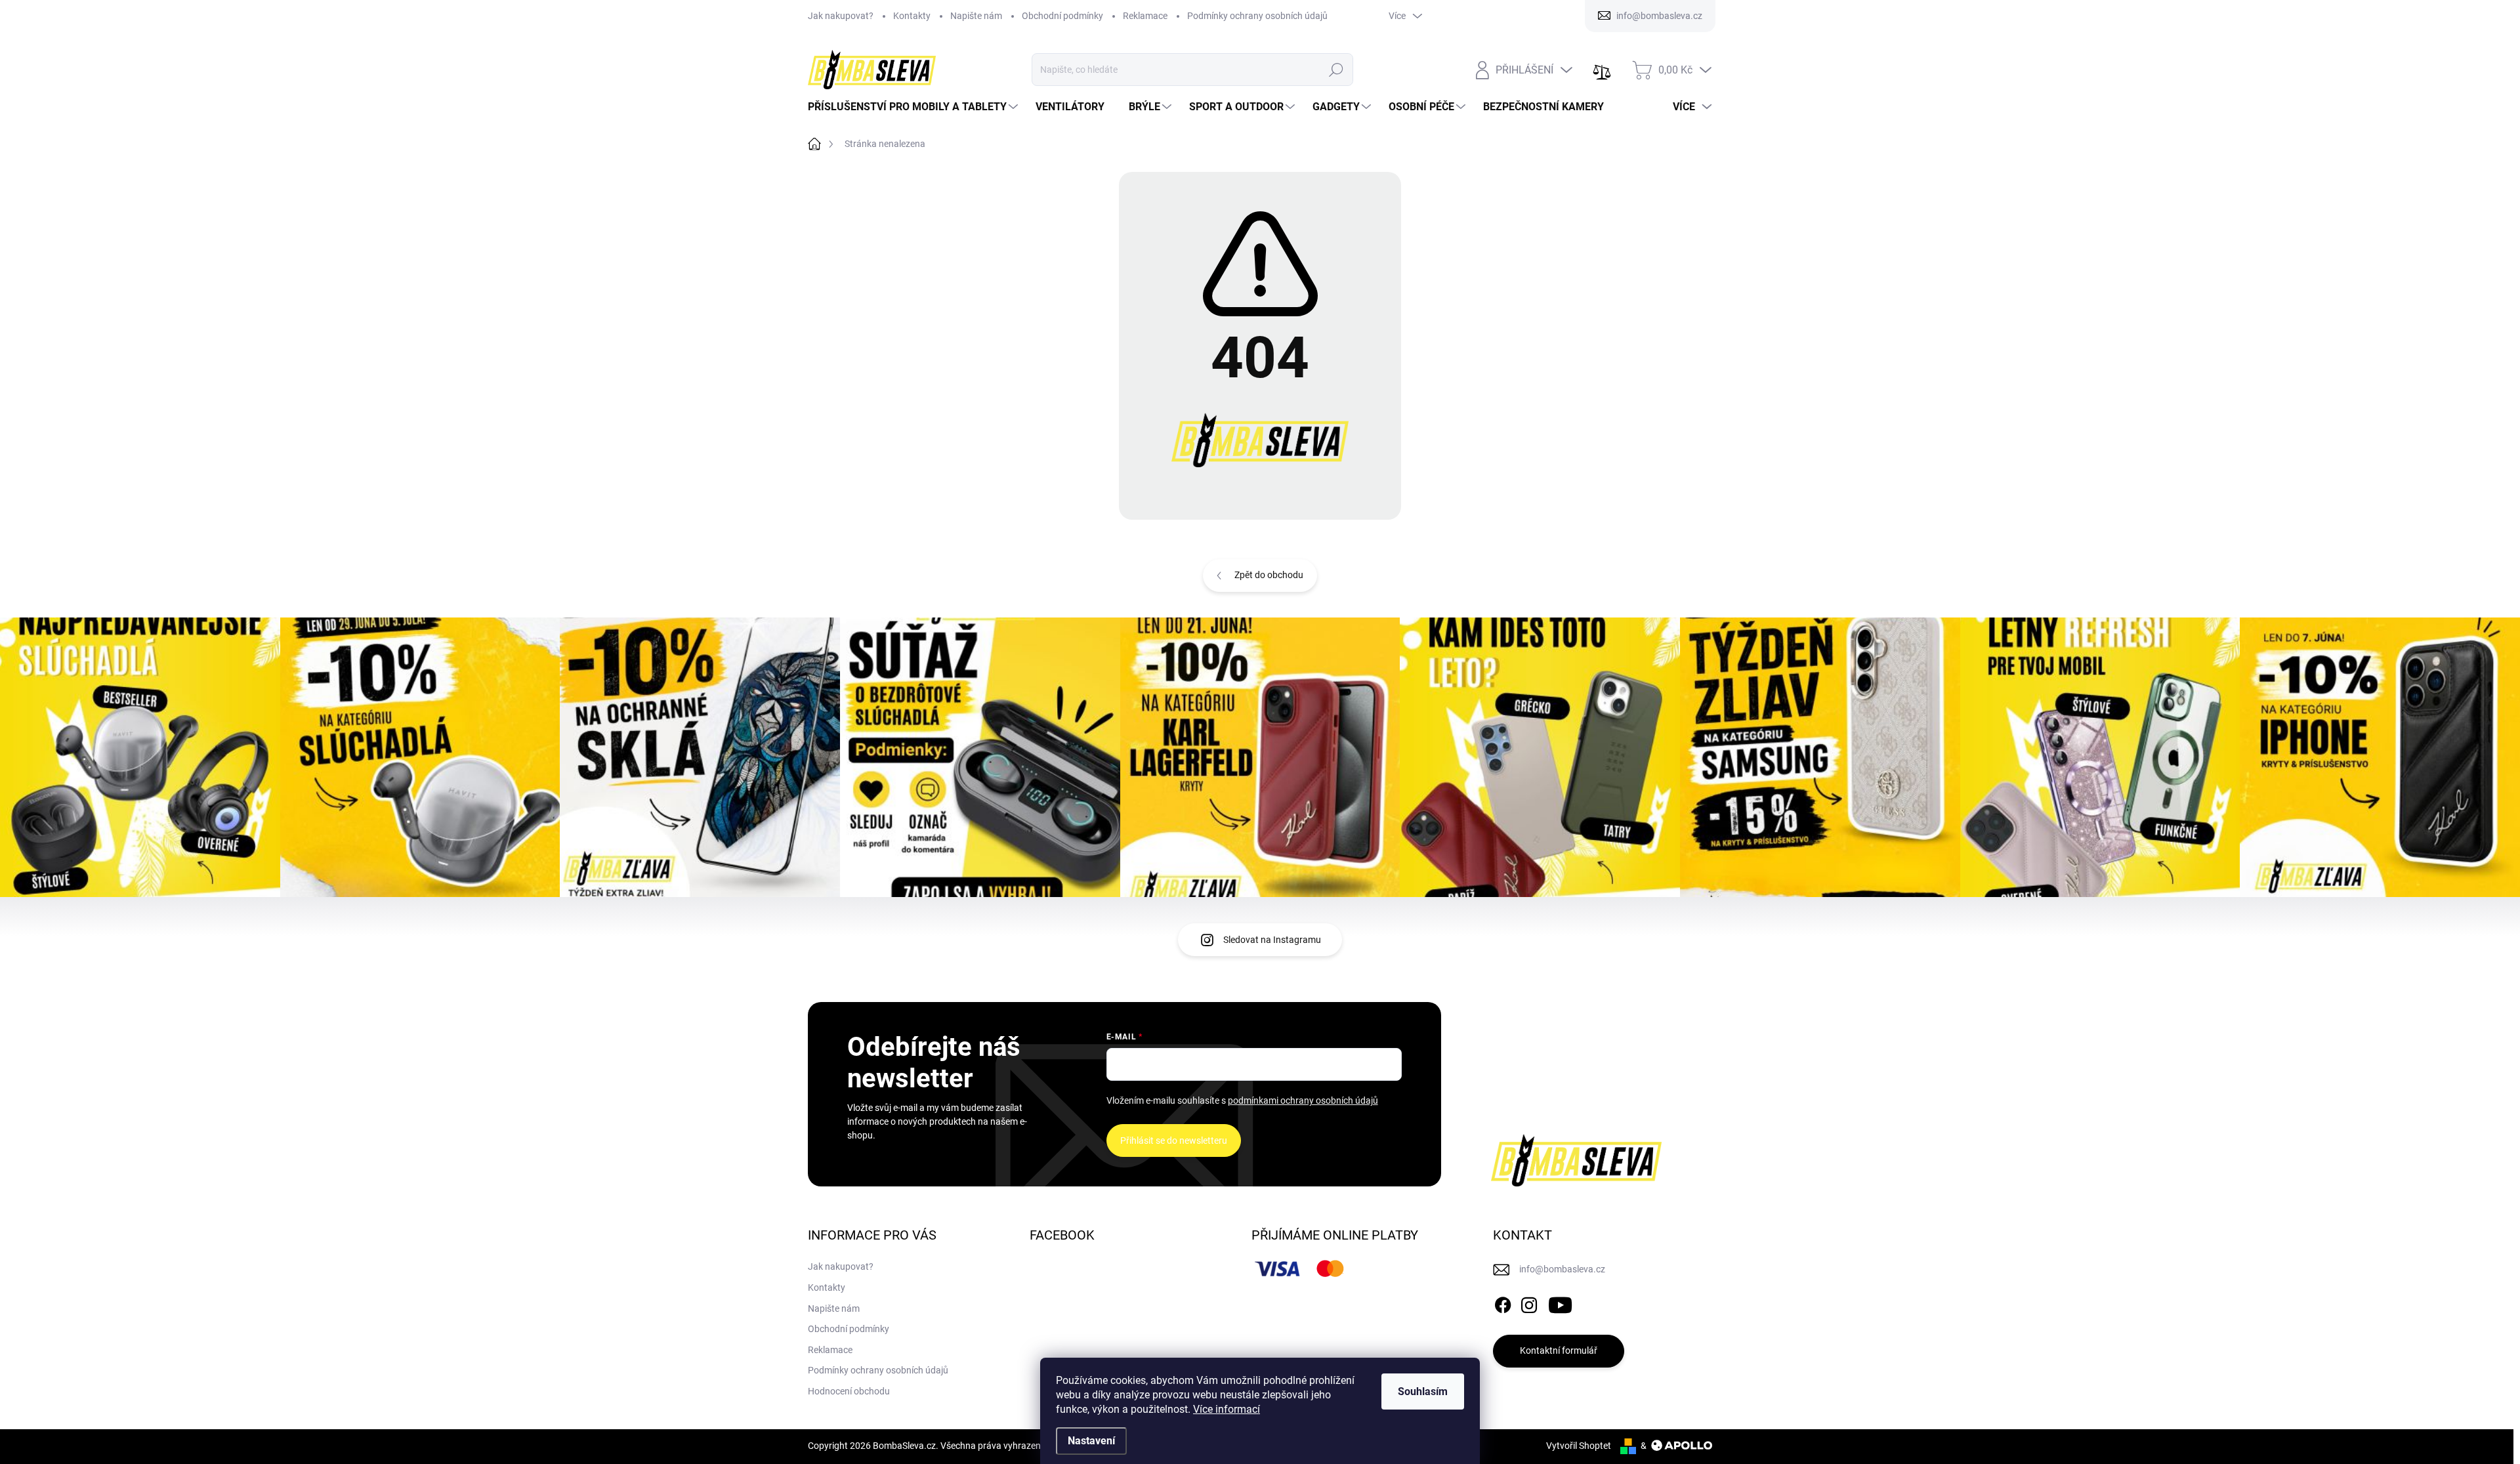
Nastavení (1091, 1441)
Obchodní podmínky (1062, 16)
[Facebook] (1503, 1303)
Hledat (1336, 70)
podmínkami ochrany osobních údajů (1303, 1100)
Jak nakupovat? (841, 16)
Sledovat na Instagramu (1272, 940)
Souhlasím (1423, 1391)
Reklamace (1145, 16)
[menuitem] (914, 107)
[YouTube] (1560, 1303)
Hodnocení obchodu (849, 1391)
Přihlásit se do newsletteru (1174, 1140)
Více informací (1227, 1409)
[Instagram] (1529, 1303)
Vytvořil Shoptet (1579, 1446)
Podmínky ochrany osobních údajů (1257, 16)
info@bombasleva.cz (1562, 1269)
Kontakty (912, 16)
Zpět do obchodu (1269, 575)
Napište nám (976, 16)
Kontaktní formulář (1559, 1350)
